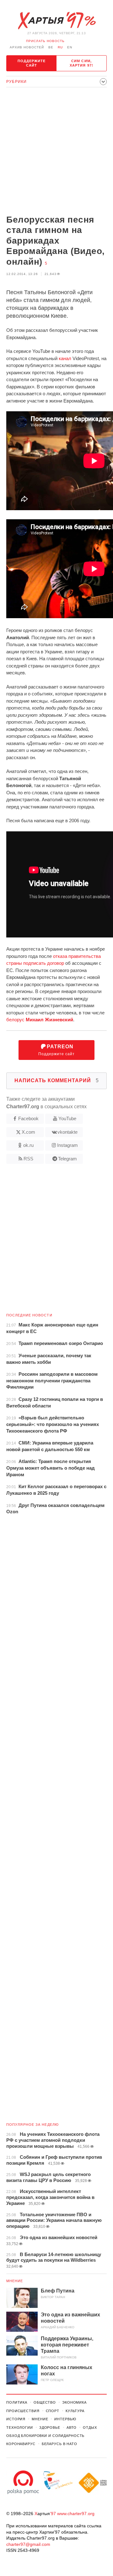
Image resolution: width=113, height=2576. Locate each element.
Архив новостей (27, 47)
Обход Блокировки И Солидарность (45, 2436)
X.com (28, 1132)
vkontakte (67, 1132)
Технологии (20, 2427)
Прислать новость (45, 41)
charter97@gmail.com (28, 2544)
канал (65, 358)
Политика (17, 2402)
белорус (40, 1020)
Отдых (90, 2427)
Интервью (65, 2419)
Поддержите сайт (32, 63)
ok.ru (28, 1145)
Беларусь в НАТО (59, 2444)
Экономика (74, 2402)
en (70, 47)
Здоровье (50, 2427)
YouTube (67, 1118)
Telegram (67, 1159)
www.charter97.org (76, 2514)
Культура (75, 2411)
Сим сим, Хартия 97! (81, 63)
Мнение (15, 2281)
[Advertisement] (56, 152)
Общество (45, 2402)
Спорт (53, 2411)
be (51, 47)
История (16, 2419)
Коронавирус (21, 2444)
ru (60, 47)
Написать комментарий (57, 1080)
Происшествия (23, 2411)
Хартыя (56, 21)
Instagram (67, 1145)
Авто (72, 2427)
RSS (28, 1159)
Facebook (28, 1118)
